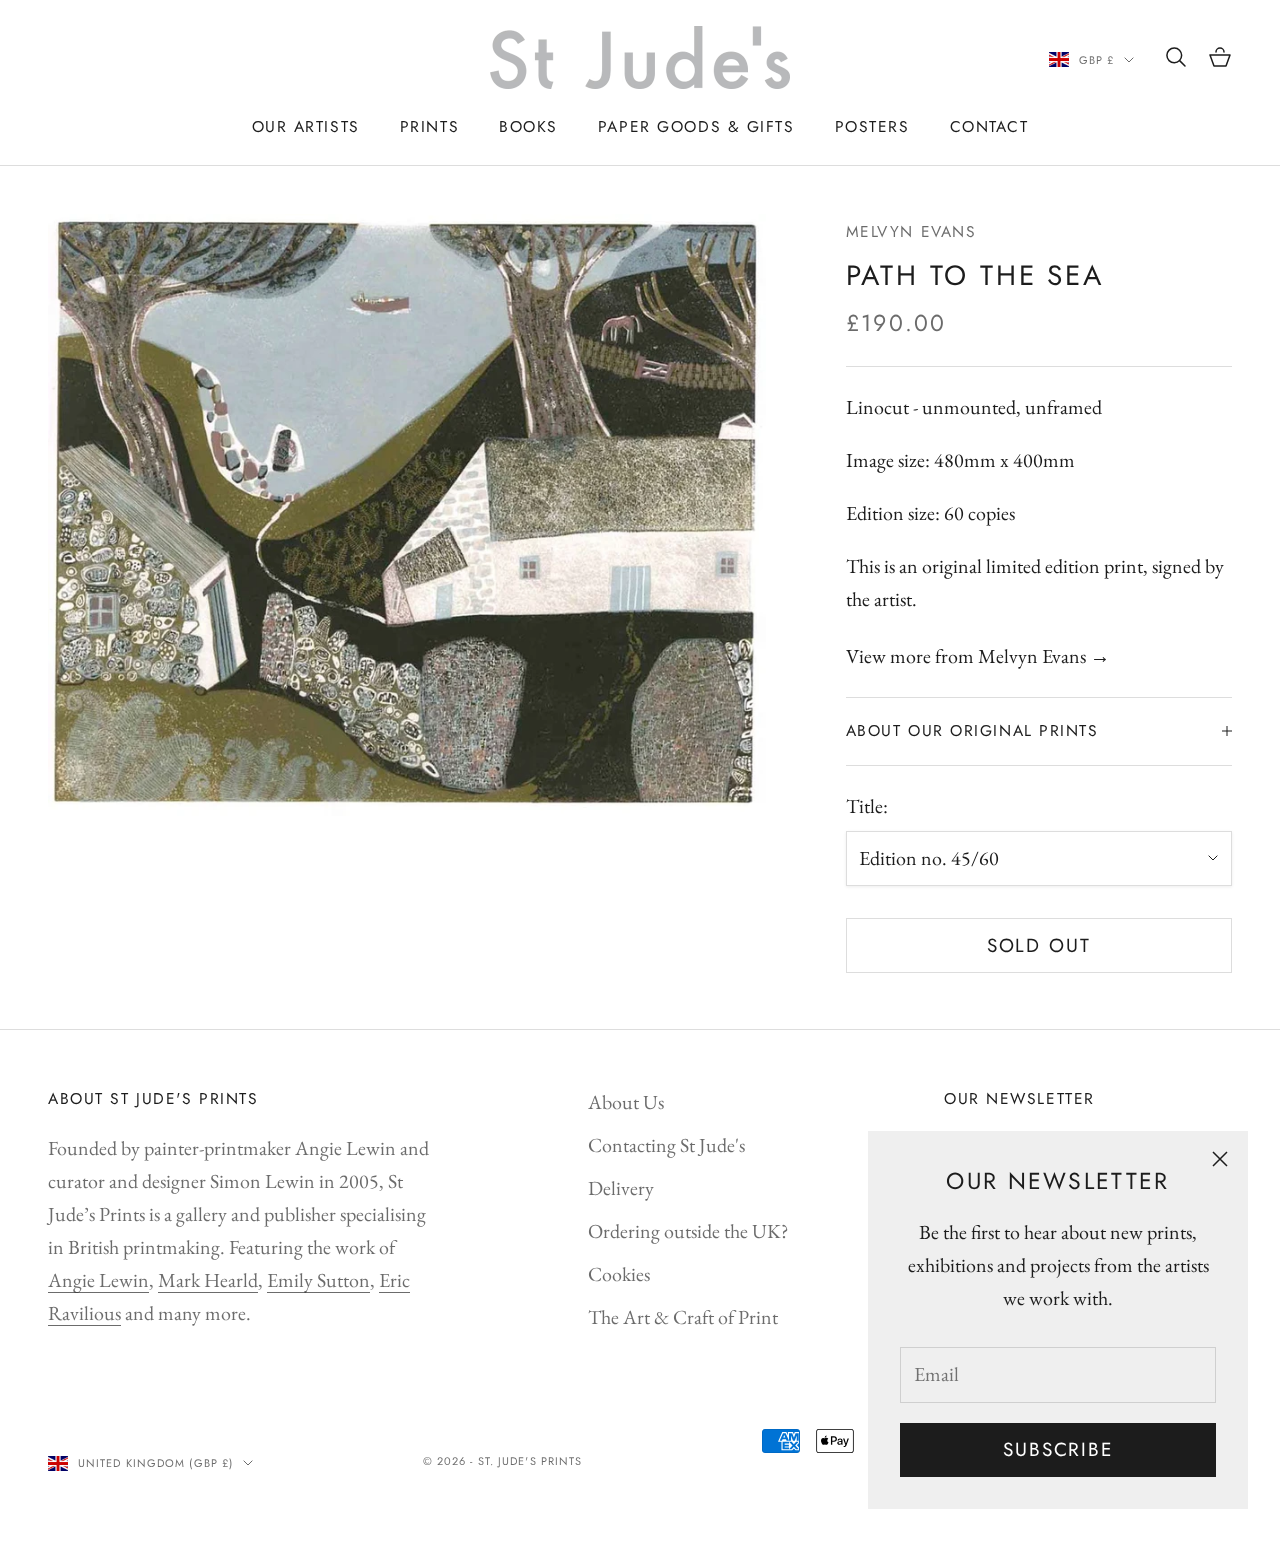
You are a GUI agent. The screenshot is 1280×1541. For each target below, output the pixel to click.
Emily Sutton (318, 1280)
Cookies (619, 1274)
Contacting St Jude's (666, 1145)
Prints (429, 126)
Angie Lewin (98, 1280)
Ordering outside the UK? (688, 1231)
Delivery (621, 1188)
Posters (872, 126)
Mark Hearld (208, 1280)
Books (528, 126)
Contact (989, 126)
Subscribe (1058, 1449)
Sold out (1039, 945)
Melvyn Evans (911, 231)
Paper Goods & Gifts (696, 126)
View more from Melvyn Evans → (978, 656)
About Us (626, 1102)
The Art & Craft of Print (683, 1317)
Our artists (306, 126)
